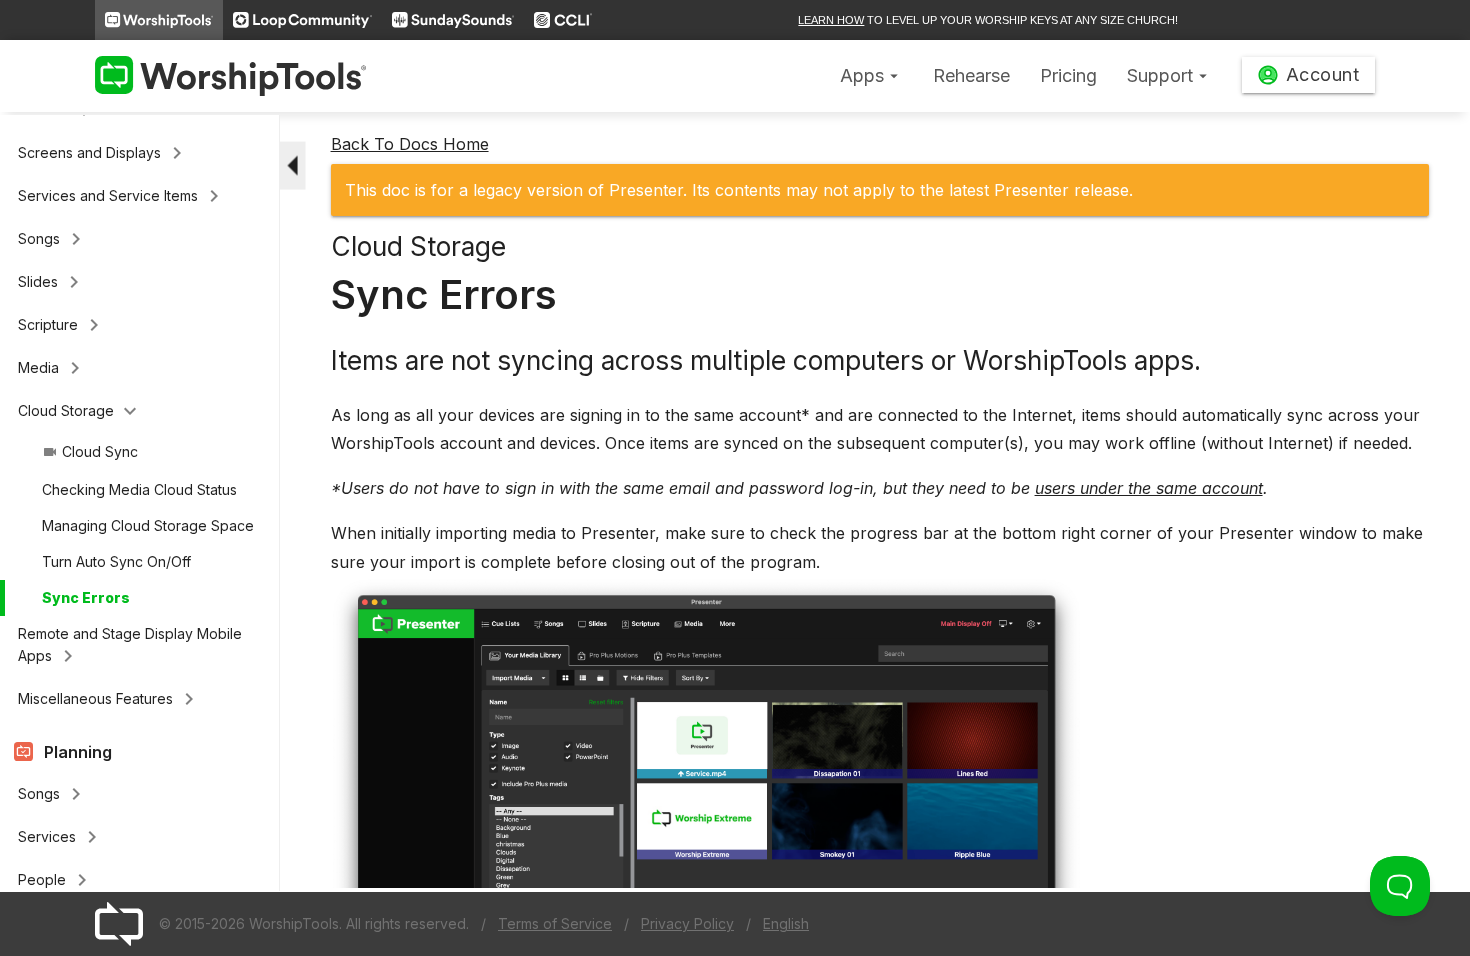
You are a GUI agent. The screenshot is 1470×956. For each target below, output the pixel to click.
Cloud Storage (80, 411)
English (786, 923)
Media (52, 368)
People (56, 880)
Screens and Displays (103, 153)
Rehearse (971, 75)
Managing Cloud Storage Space (148, 525)
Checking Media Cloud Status (139, 489)
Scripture (62, 325)
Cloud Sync (90, 451)
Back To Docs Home (410, 144)
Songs (53, 239)
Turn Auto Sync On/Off (116, 561)
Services (61, 837)
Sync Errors (86, 597)
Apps (871, 75)
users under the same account (1149, 488)
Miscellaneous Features (109, 699)
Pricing (1068, 75)
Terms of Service (555, 923)
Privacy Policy (687, 923)
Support (1169, 75)
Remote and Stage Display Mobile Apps (130, 646)
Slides (52, 282)
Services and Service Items (122, 196)
